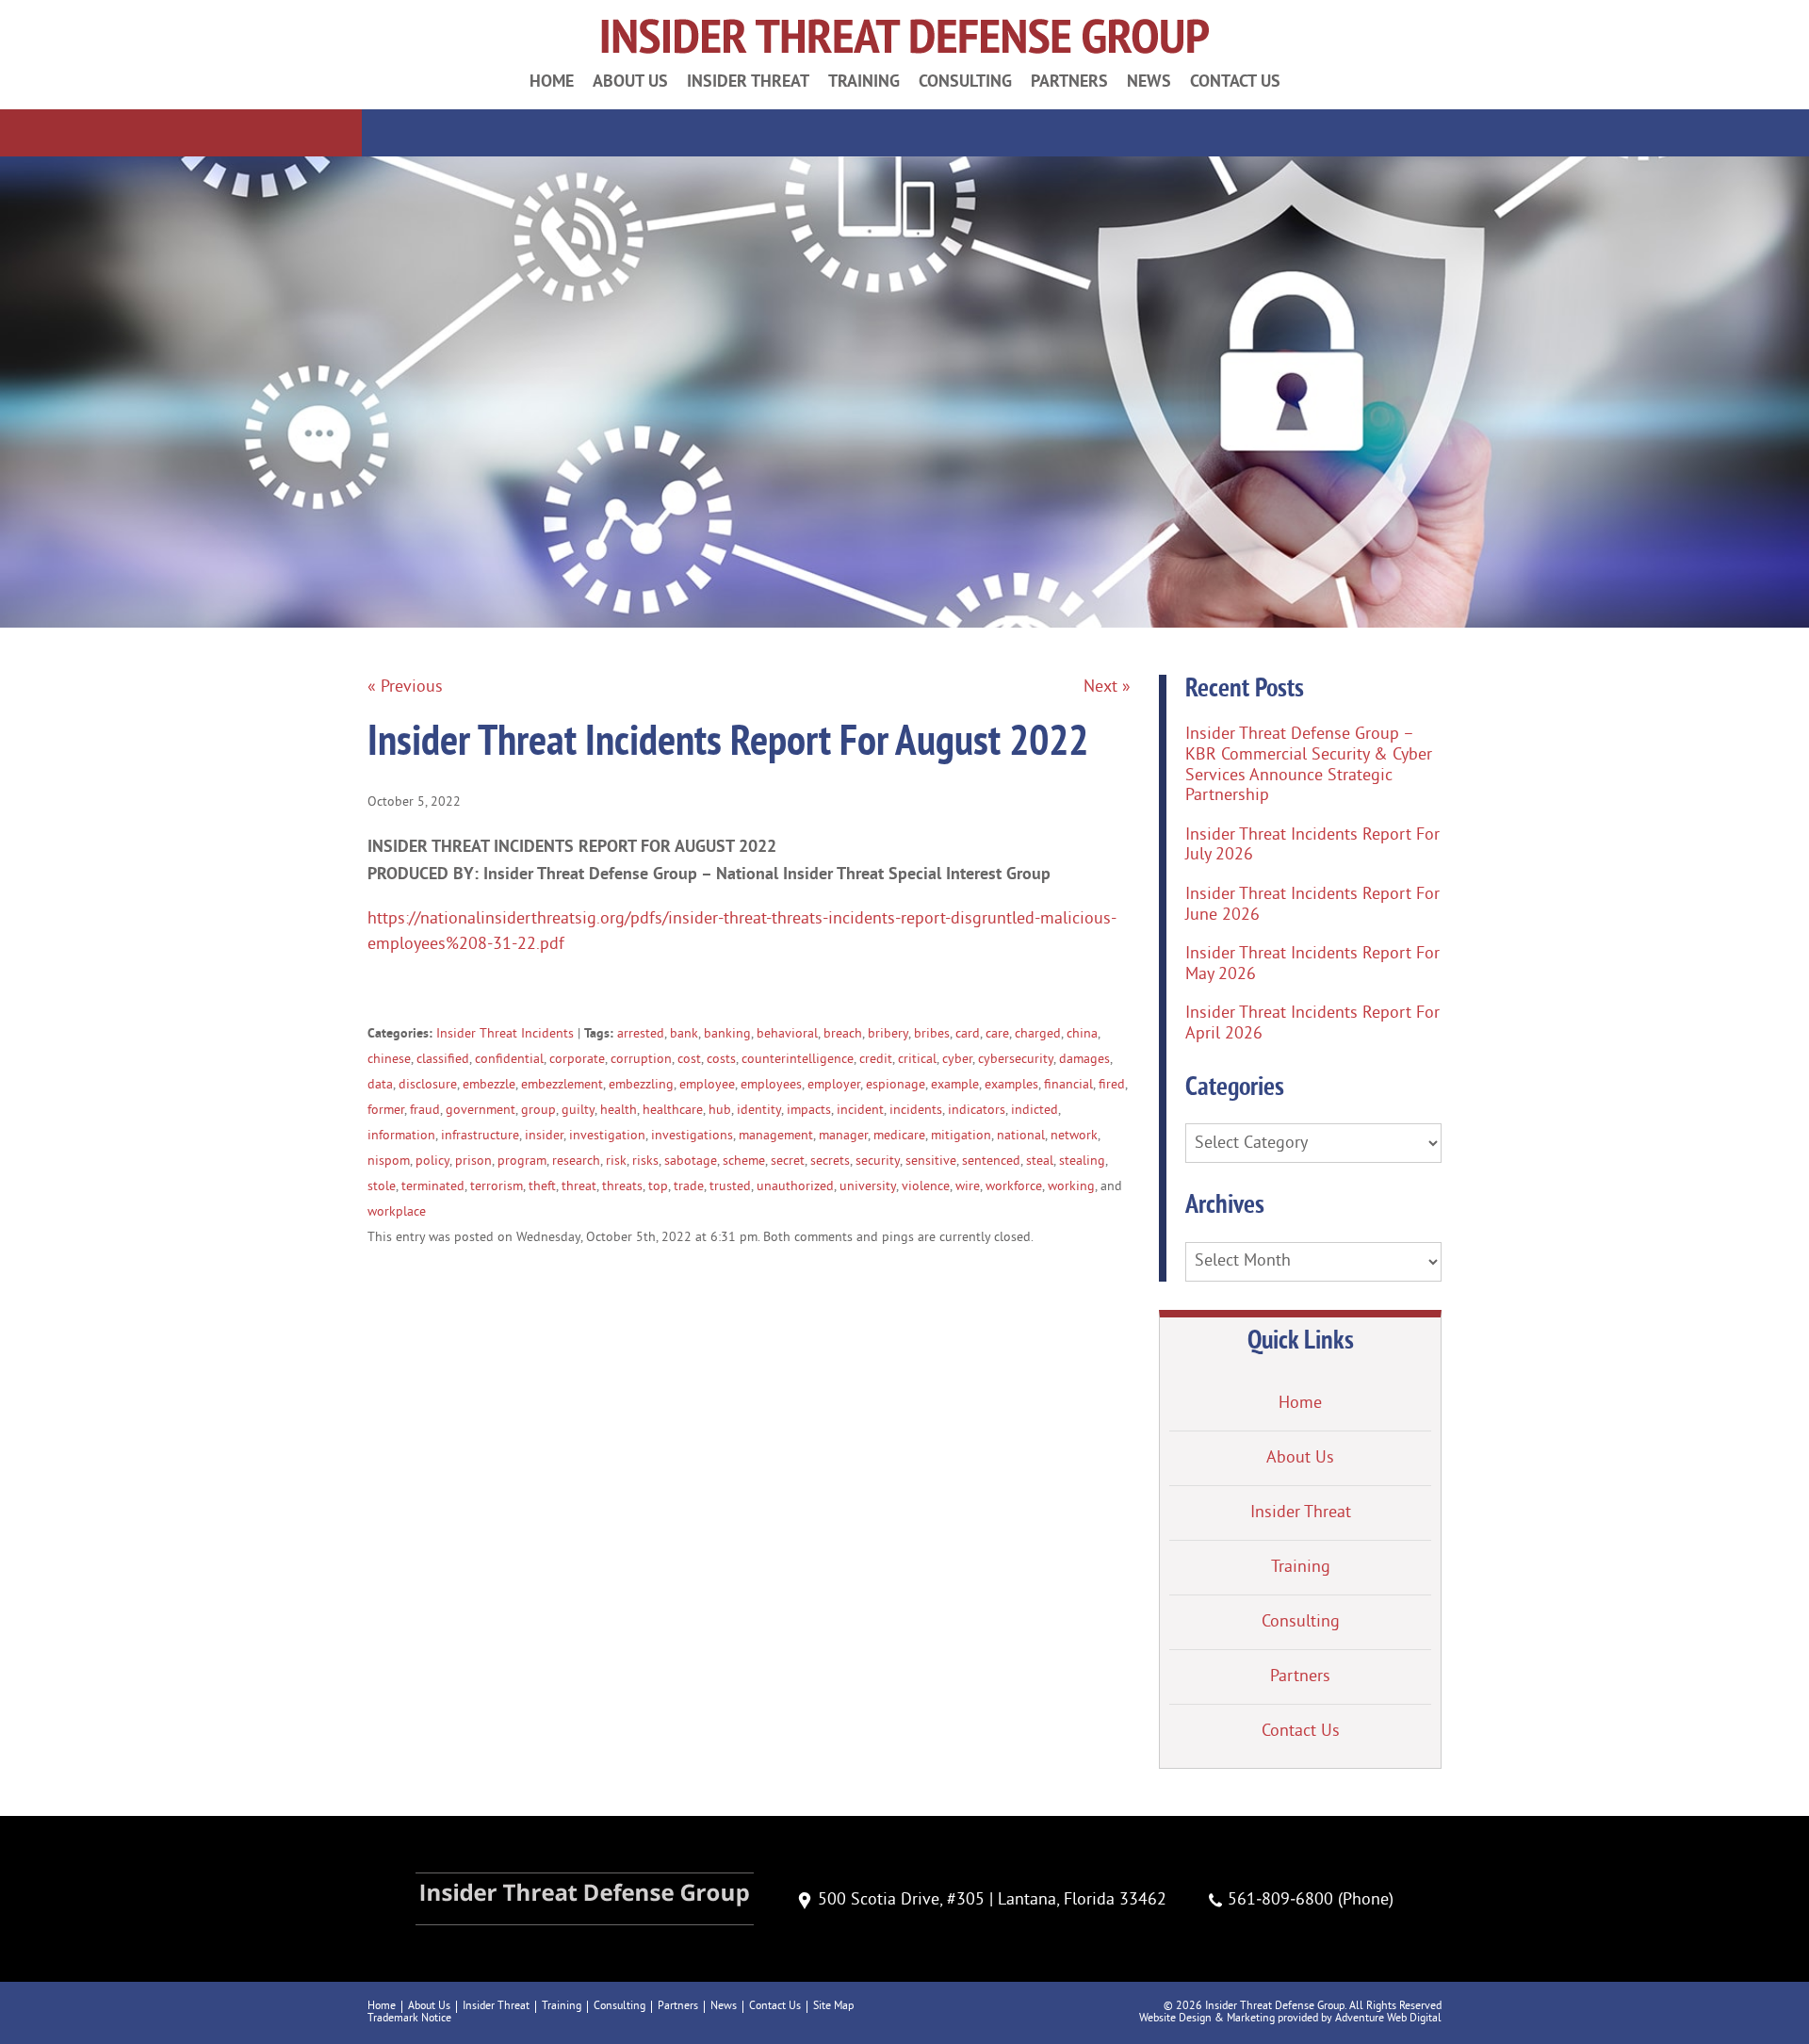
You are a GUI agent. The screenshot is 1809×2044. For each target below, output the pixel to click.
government (481, 1111)
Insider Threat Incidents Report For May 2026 (1312, 965)
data (380, 1085)
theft (542, 1187)
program (522, 1161)
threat (579, 1187)
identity (759, 1111)
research (576, 1161)
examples (1011, 1085)
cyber (957, 1060)
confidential (509, 1060)
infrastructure (480, 1136)
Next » (1107, 687)
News (1149, 81)
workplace (397, 1212)
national (1021, 1136)
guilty (578, 1111)
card (968, 1034)
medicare (899, 1136)
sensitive (931, 1161)
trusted (730, 1187)
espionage (896, 1085)
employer (834, 1085)
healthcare (673, 1111)
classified (443, 1060)
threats (622, 1187)
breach (843, 1034)
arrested (641, 1034)
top (658, 1187)
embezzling (641, 1085)
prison (473, 1161)
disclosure (428, 1085)
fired (1112, 1085)
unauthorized (795, 1187)
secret (788, 1161)
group (538, 1111)
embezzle (489, 1085)
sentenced (991, 1161)
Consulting (965, 81)
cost (689, 1060)
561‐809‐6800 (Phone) (1311, 1900)
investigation (607, 1136)
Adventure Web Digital (1388, 2019)
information (401, 1136)
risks (645, 1161)
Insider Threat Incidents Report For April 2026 (1312, 1024)
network (1074, 1136)
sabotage (691, 1161)
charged (1038, 1034)
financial (1068, 1085)
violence (926, 1187)
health (619, 1111)
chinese (389, 1060)
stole (382, 1187)
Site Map (833, 2007)
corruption (641, 1060)
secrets (830, 1161)
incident (860, 1111)
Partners (1069, 81)
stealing (1082, 1161)
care (997, 1034)
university (868, 1187)
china (1082, 1034)
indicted (1035, 1111)
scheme (744, 1161)
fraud (425, 1111)
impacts (809, 1111)
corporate (577, 1060)
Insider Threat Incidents (505, 1034)
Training (864, 81)
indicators (977, 1111)
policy (432, 1161)
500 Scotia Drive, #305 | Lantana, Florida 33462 (992, 1900)
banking (727, 1034)
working (1071, 1187)
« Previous (405, 687)
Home (552, 81)
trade (689, 1187)
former (386, 1111)
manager (843, 1136)
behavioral (787, 1034)
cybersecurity (1016, 1060)
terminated (433, 1187)
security (878, 1161)
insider (544, 1136)
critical (917, 1060)
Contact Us (1235, 81)
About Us (630, 81)
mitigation (961, 1136)
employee (707, 1085)
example (955, 1085)
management (776, 1136)
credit (876, 1060)
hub (720, 1111)
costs (721, 1060)
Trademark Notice (409, 2019)
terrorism (497, 1187)
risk (616, 1161)
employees (771, 1085)
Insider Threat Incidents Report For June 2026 (1312, 905)
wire (968, 1187)
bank (684, 1034)
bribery (888, 1034)
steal (1040, 1161)
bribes (932, 1034)
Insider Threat (748, 81)
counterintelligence (798, 1060)
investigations (692, 1136)
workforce (1014, 1187)
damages (1084, 1060)
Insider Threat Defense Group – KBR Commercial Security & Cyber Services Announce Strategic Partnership (1309, 765)
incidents (916, 1111)
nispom (389, 1161)
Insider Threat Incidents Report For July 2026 (1312, 846)
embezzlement (562, 1085)
